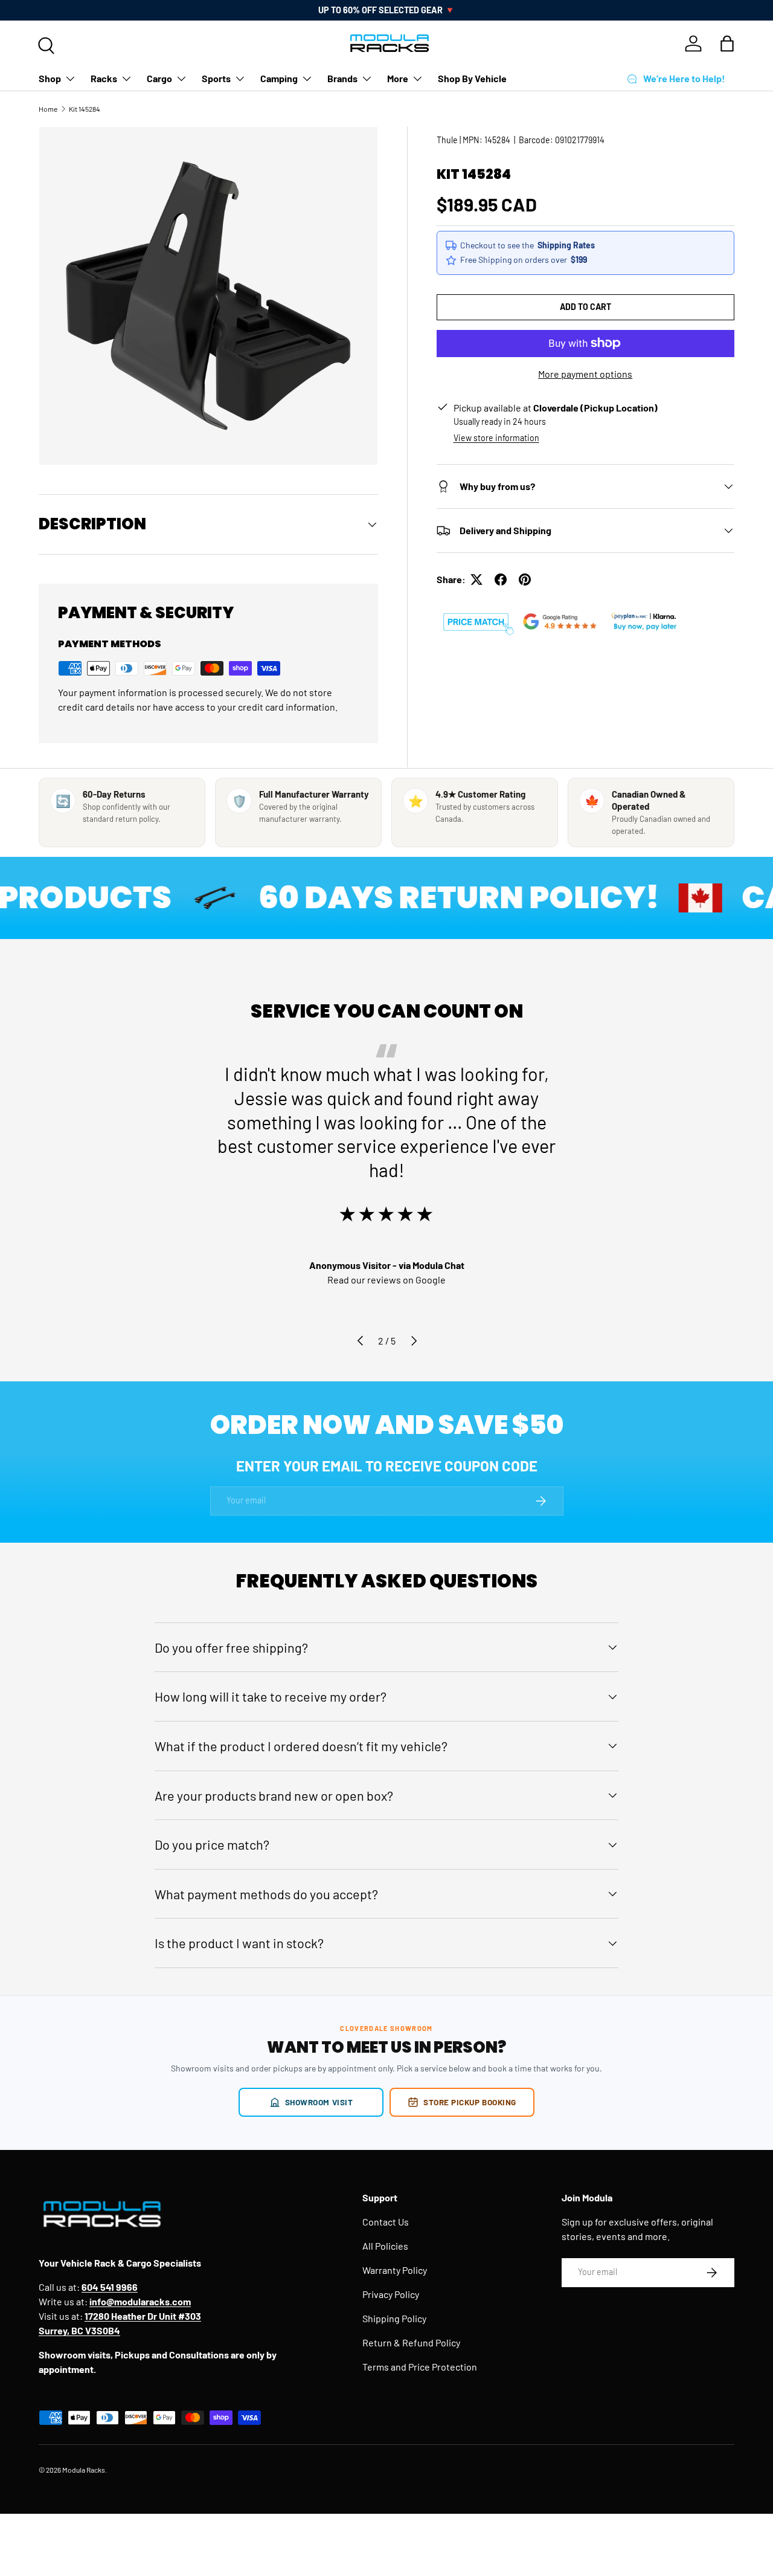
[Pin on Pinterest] (525, 579)
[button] (727, 44)
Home (48, 109)
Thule (447, 140)
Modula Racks (84, 2470)
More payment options (585, 374)
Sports (216, 78)
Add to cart (585, 307)
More (398, 78)
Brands (342, 78)
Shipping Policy (394, 2318)
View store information (496, 438)
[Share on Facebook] (501, 579)
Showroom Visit (319, 2102)
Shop (50, 78)
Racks (104, 78)
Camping (279, 78)
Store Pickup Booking (470, 2102)
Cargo (159, 78)
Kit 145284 (85, 109)
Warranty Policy (395, 2270)
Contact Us (386, 2222)
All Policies (385, 2246)
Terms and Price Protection (420, 2367)
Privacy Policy (391, 2294)
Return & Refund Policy (411, 2342)
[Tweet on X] (476, 579)
